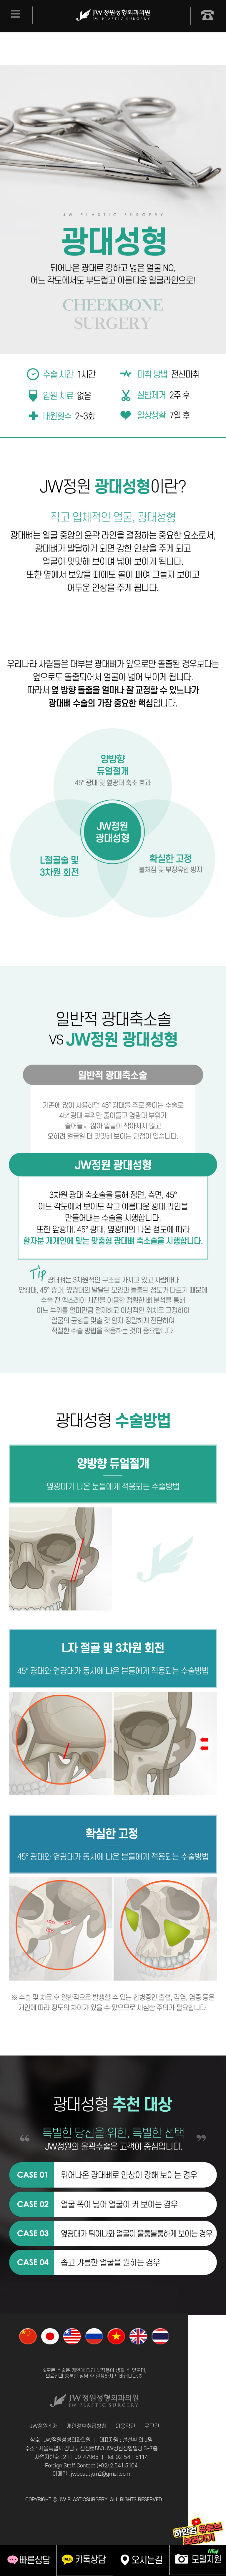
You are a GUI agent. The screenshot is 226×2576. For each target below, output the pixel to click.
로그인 (152, 2426)
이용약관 (125, 2426)
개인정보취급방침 (87, 2426)
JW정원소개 (44, 2426)
